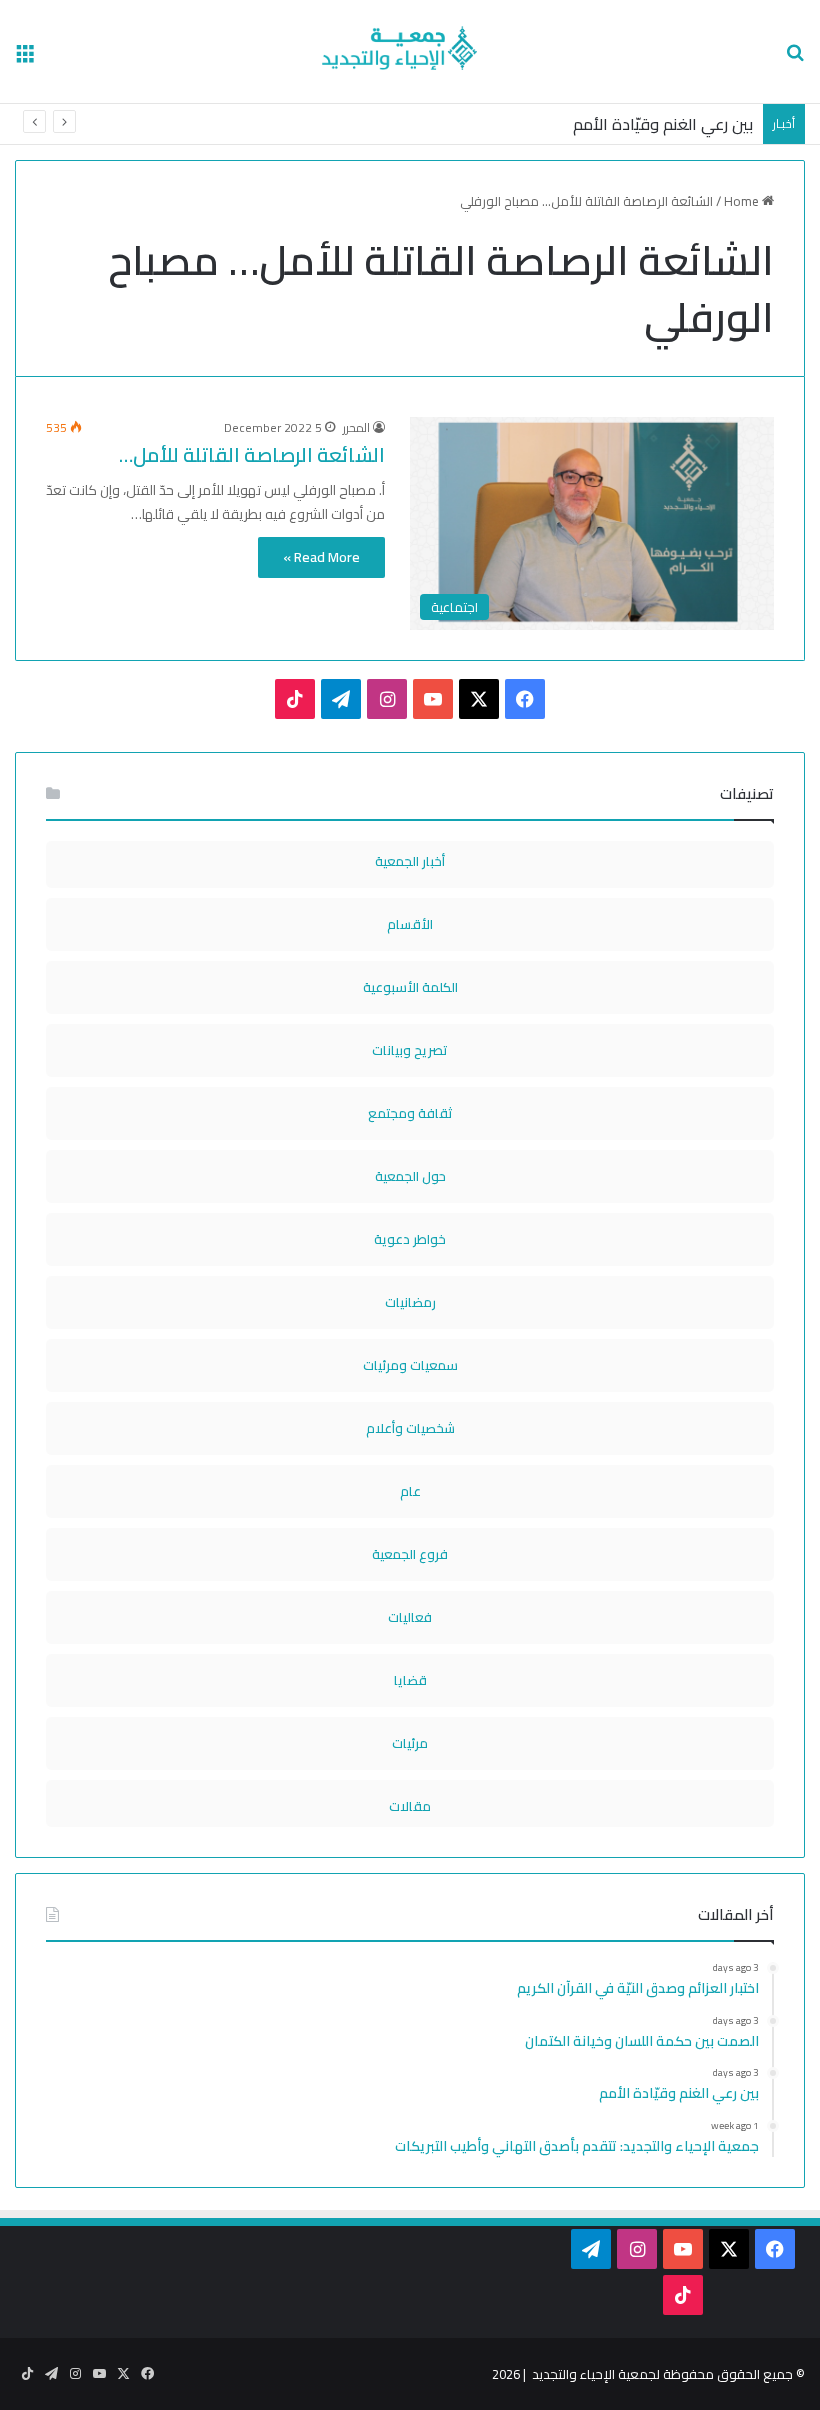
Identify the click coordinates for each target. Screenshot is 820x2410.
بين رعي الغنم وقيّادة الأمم (663, 124)
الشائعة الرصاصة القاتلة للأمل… (252, 454)
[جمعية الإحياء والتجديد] (410, 51)
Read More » (321, 557)
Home (743, 201)
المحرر (356, 427)
